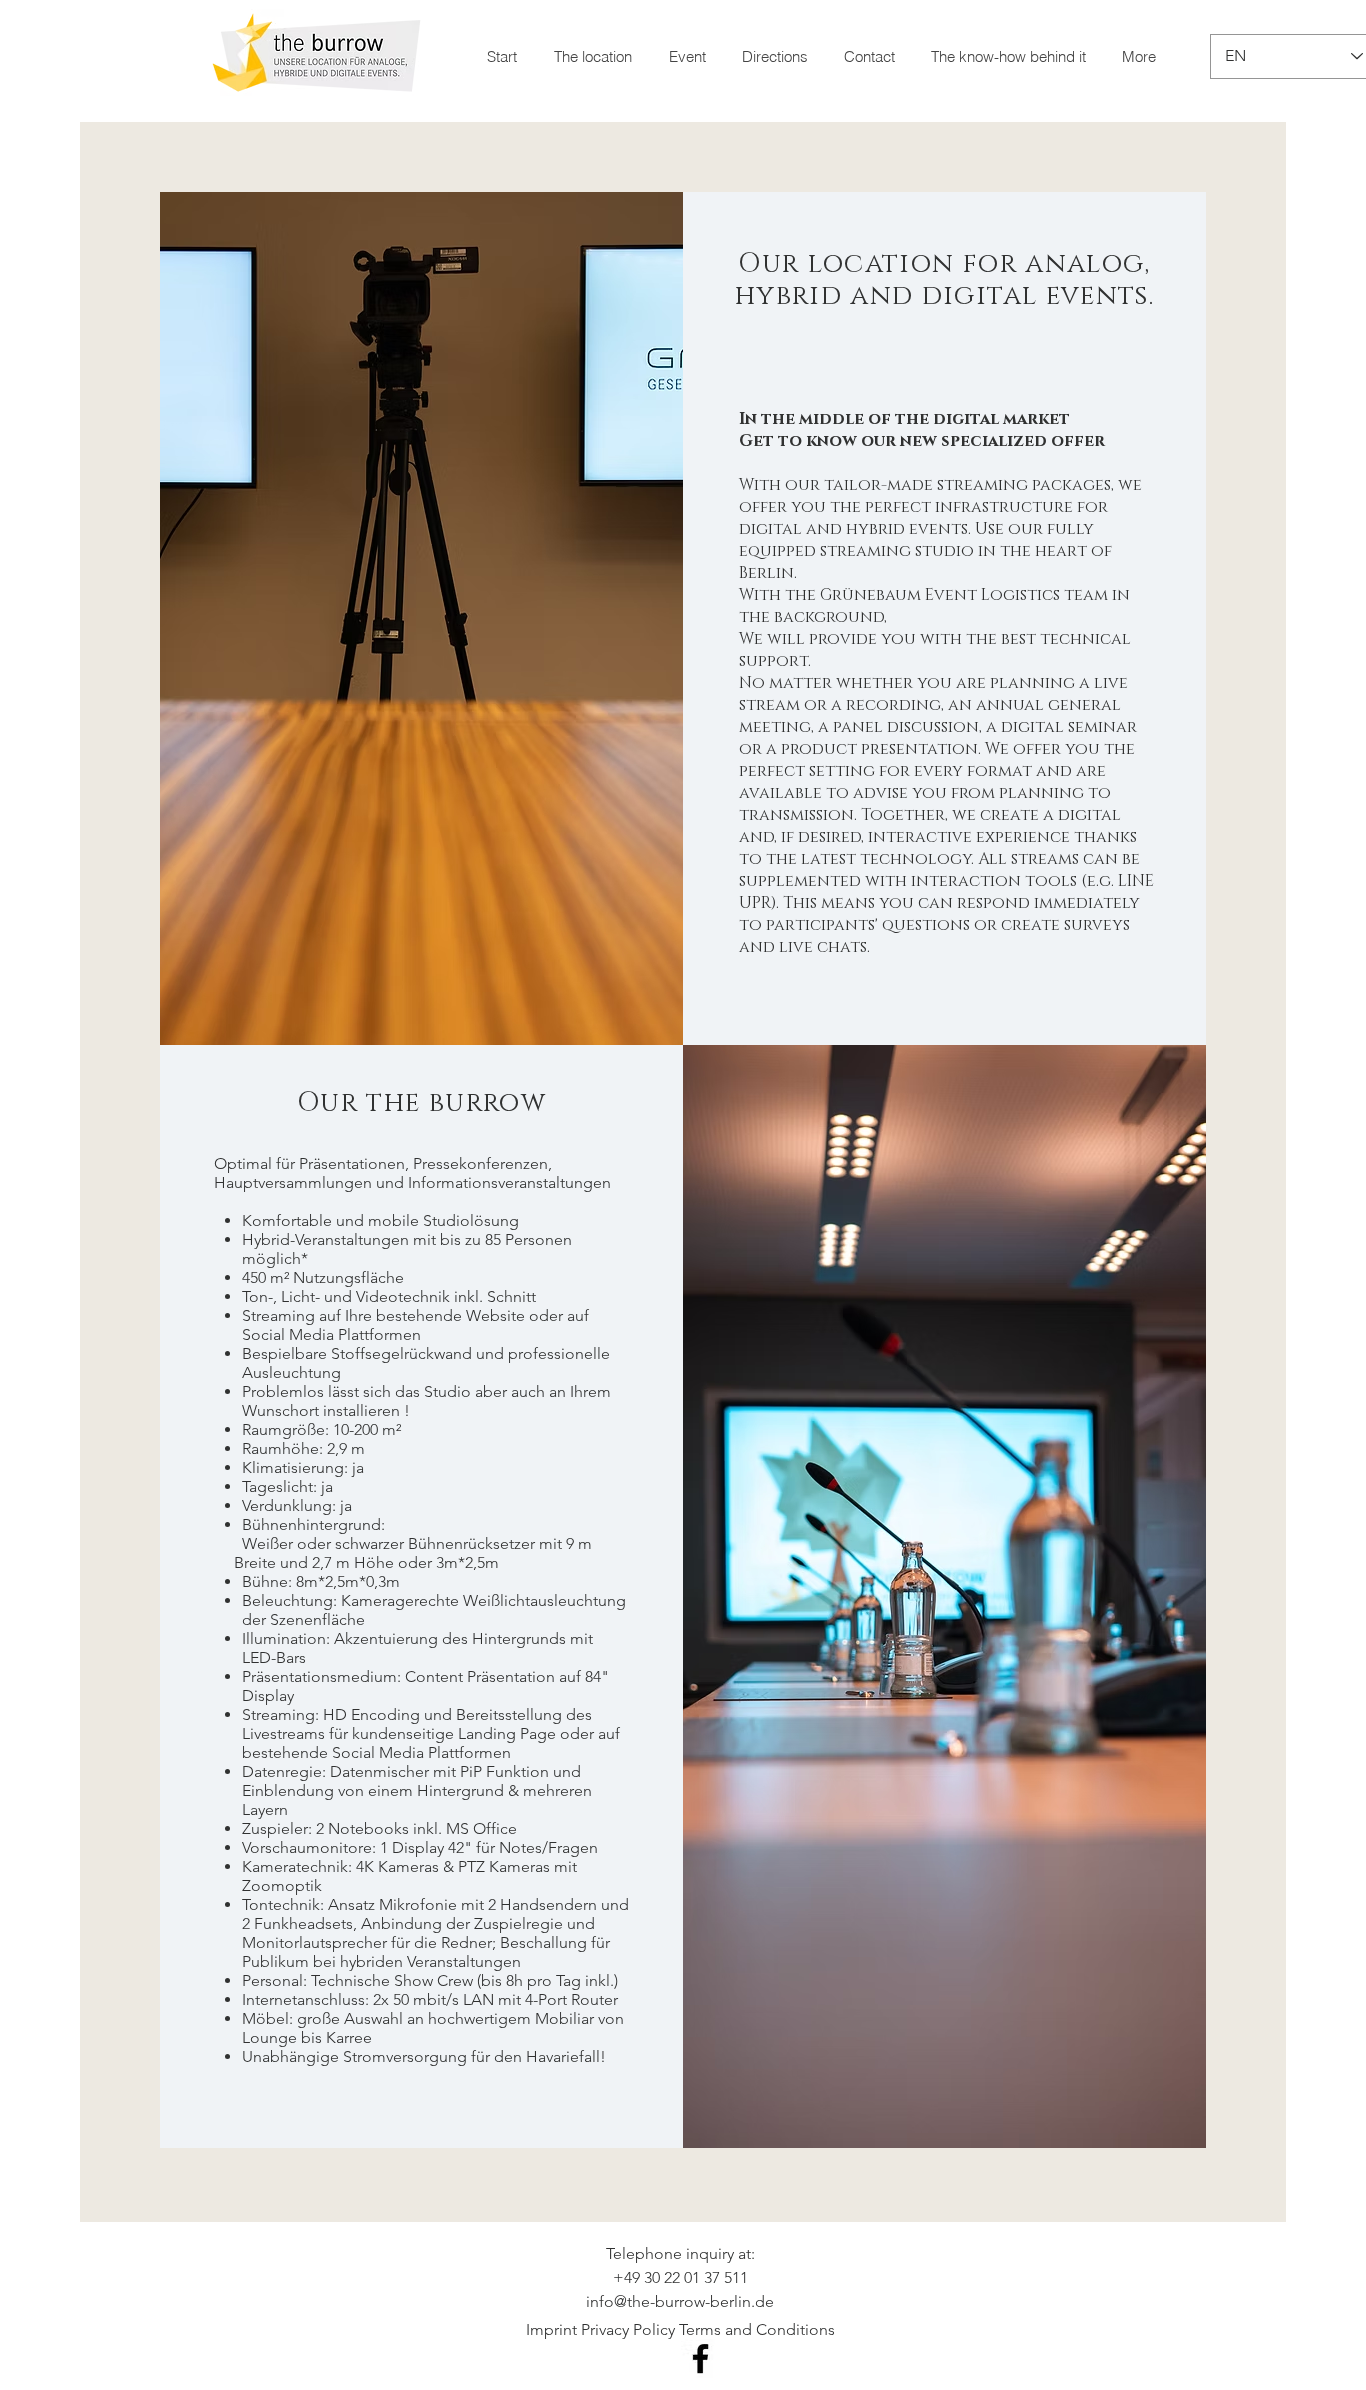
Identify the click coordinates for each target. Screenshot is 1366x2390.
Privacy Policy (628, 2329)
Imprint (551, 2329)
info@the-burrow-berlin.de (680, 2301)
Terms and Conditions (757, 2329)
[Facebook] (700, 2358)
